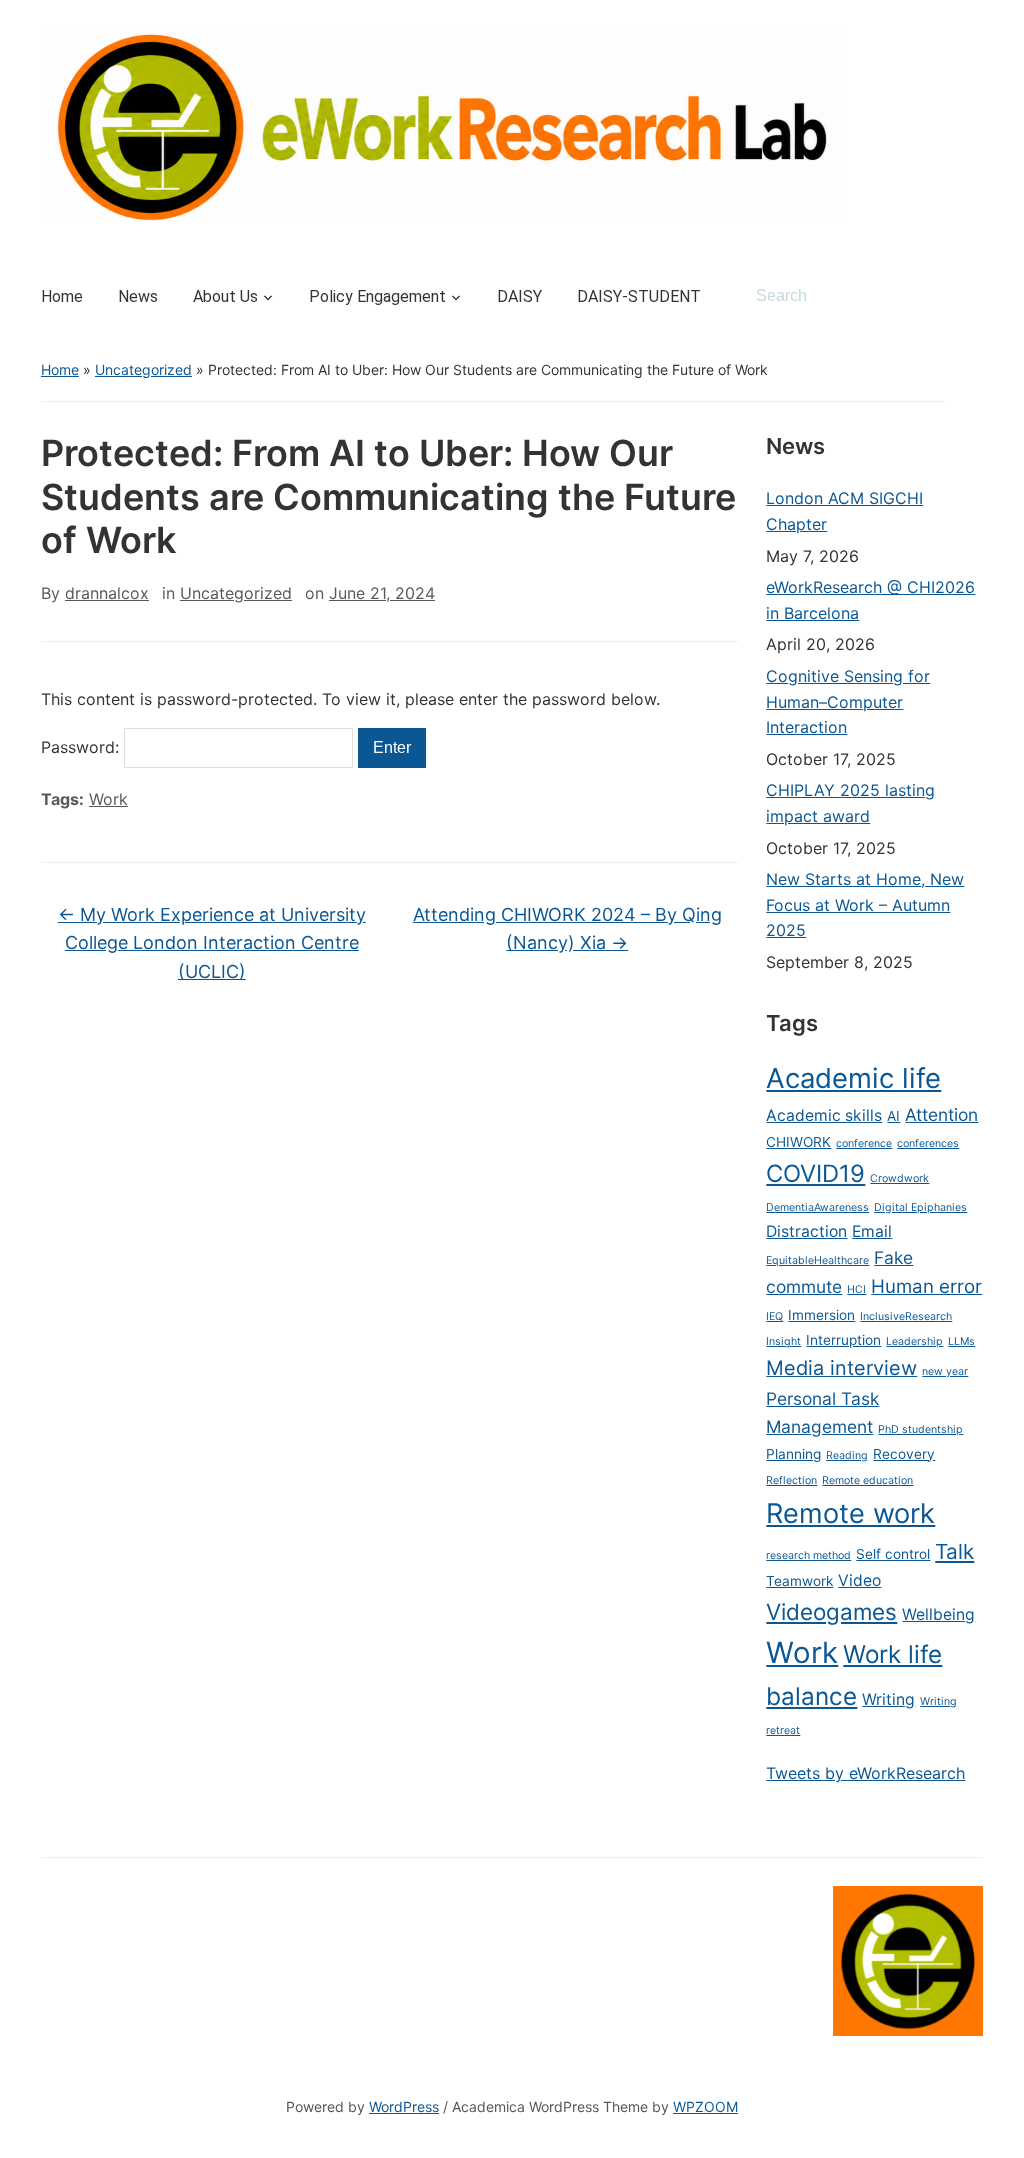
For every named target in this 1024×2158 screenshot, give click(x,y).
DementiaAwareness (817, 1207)
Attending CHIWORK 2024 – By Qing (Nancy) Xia (567, 929)
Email (872, 1231)
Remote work (850, 1513)
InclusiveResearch (906, 1316)
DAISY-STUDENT (639, 296)
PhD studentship (920, 1429)
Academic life (853, 1078)
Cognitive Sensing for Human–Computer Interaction (848, 701)
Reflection (791, 1480)
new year (945, 1371)
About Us (225, 296)
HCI (856, 1289)
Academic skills (824, 1115)
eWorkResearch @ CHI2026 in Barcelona (870, 600)
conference (864, 1143)
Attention (941, 1114)
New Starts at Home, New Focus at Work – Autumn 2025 (865, 904)
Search (958, 296)
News (138, 296)
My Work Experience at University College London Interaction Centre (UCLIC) (212, 943)
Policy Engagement (377, 296)
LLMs (961, 1341)
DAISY (519, 296)
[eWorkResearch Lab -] (441, 124)
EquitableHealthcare (817, 1260)
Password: (82, 747)
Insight (783, 1341)
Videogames (831, 1611)
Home (62, 296)
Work (108, 799)
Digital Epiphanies (920, 1207)
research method (808, 1555)
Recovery (904, 1454)
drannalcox (107, 593)
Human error (926, 1286)
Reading (847, 1455)
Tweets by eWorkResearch (865, 1773)
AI (893, 1116)
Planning (793, 1454)
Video (859, 1580)
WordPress (404, 2106)
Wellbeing (938, 1614)
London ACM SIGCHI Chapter (844, 511)
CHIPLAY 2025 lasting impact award (850, 803)
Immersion (821, 1315)
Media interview (841, 1368)
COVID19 (815, 1173)
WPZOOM (705, 2106)
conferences (928, 1143)
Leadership (914, 1341)
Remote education (867, 1480)
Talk (954, 1551)
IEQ (774, 1316)
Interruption (843, 1340)
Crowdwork (899, 1178)
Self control (893, 1554)
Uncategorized (143, 369)
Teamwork (799, 1581)
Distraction (806, 1231)
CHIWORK (798, 1142)
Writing (888, 1699)
